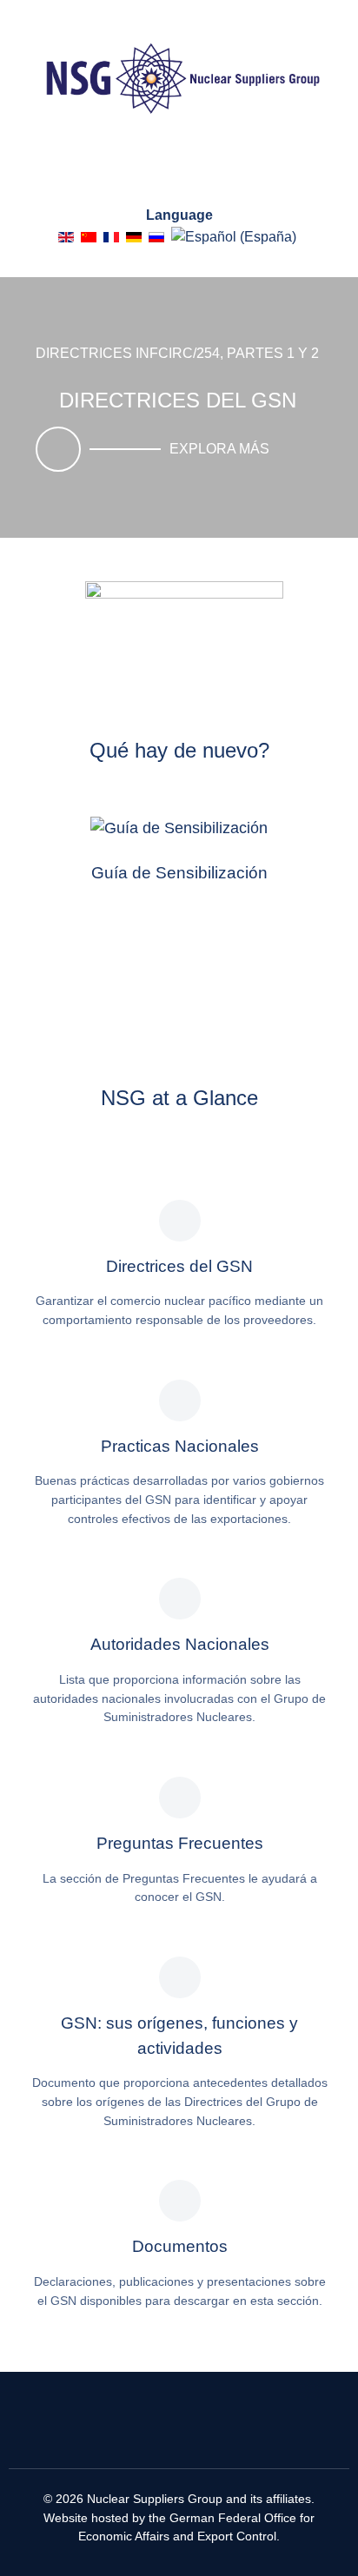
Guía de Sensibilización (179, 873)
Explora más (219, 449)
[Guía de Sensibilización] (179, 828)
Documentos (180, 2246)
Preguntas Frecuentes (180, 1843)
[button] (195, 507)
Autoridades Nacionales (180, 1644)
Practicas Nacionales (180, 1446)
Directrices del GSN (179, 1266)
